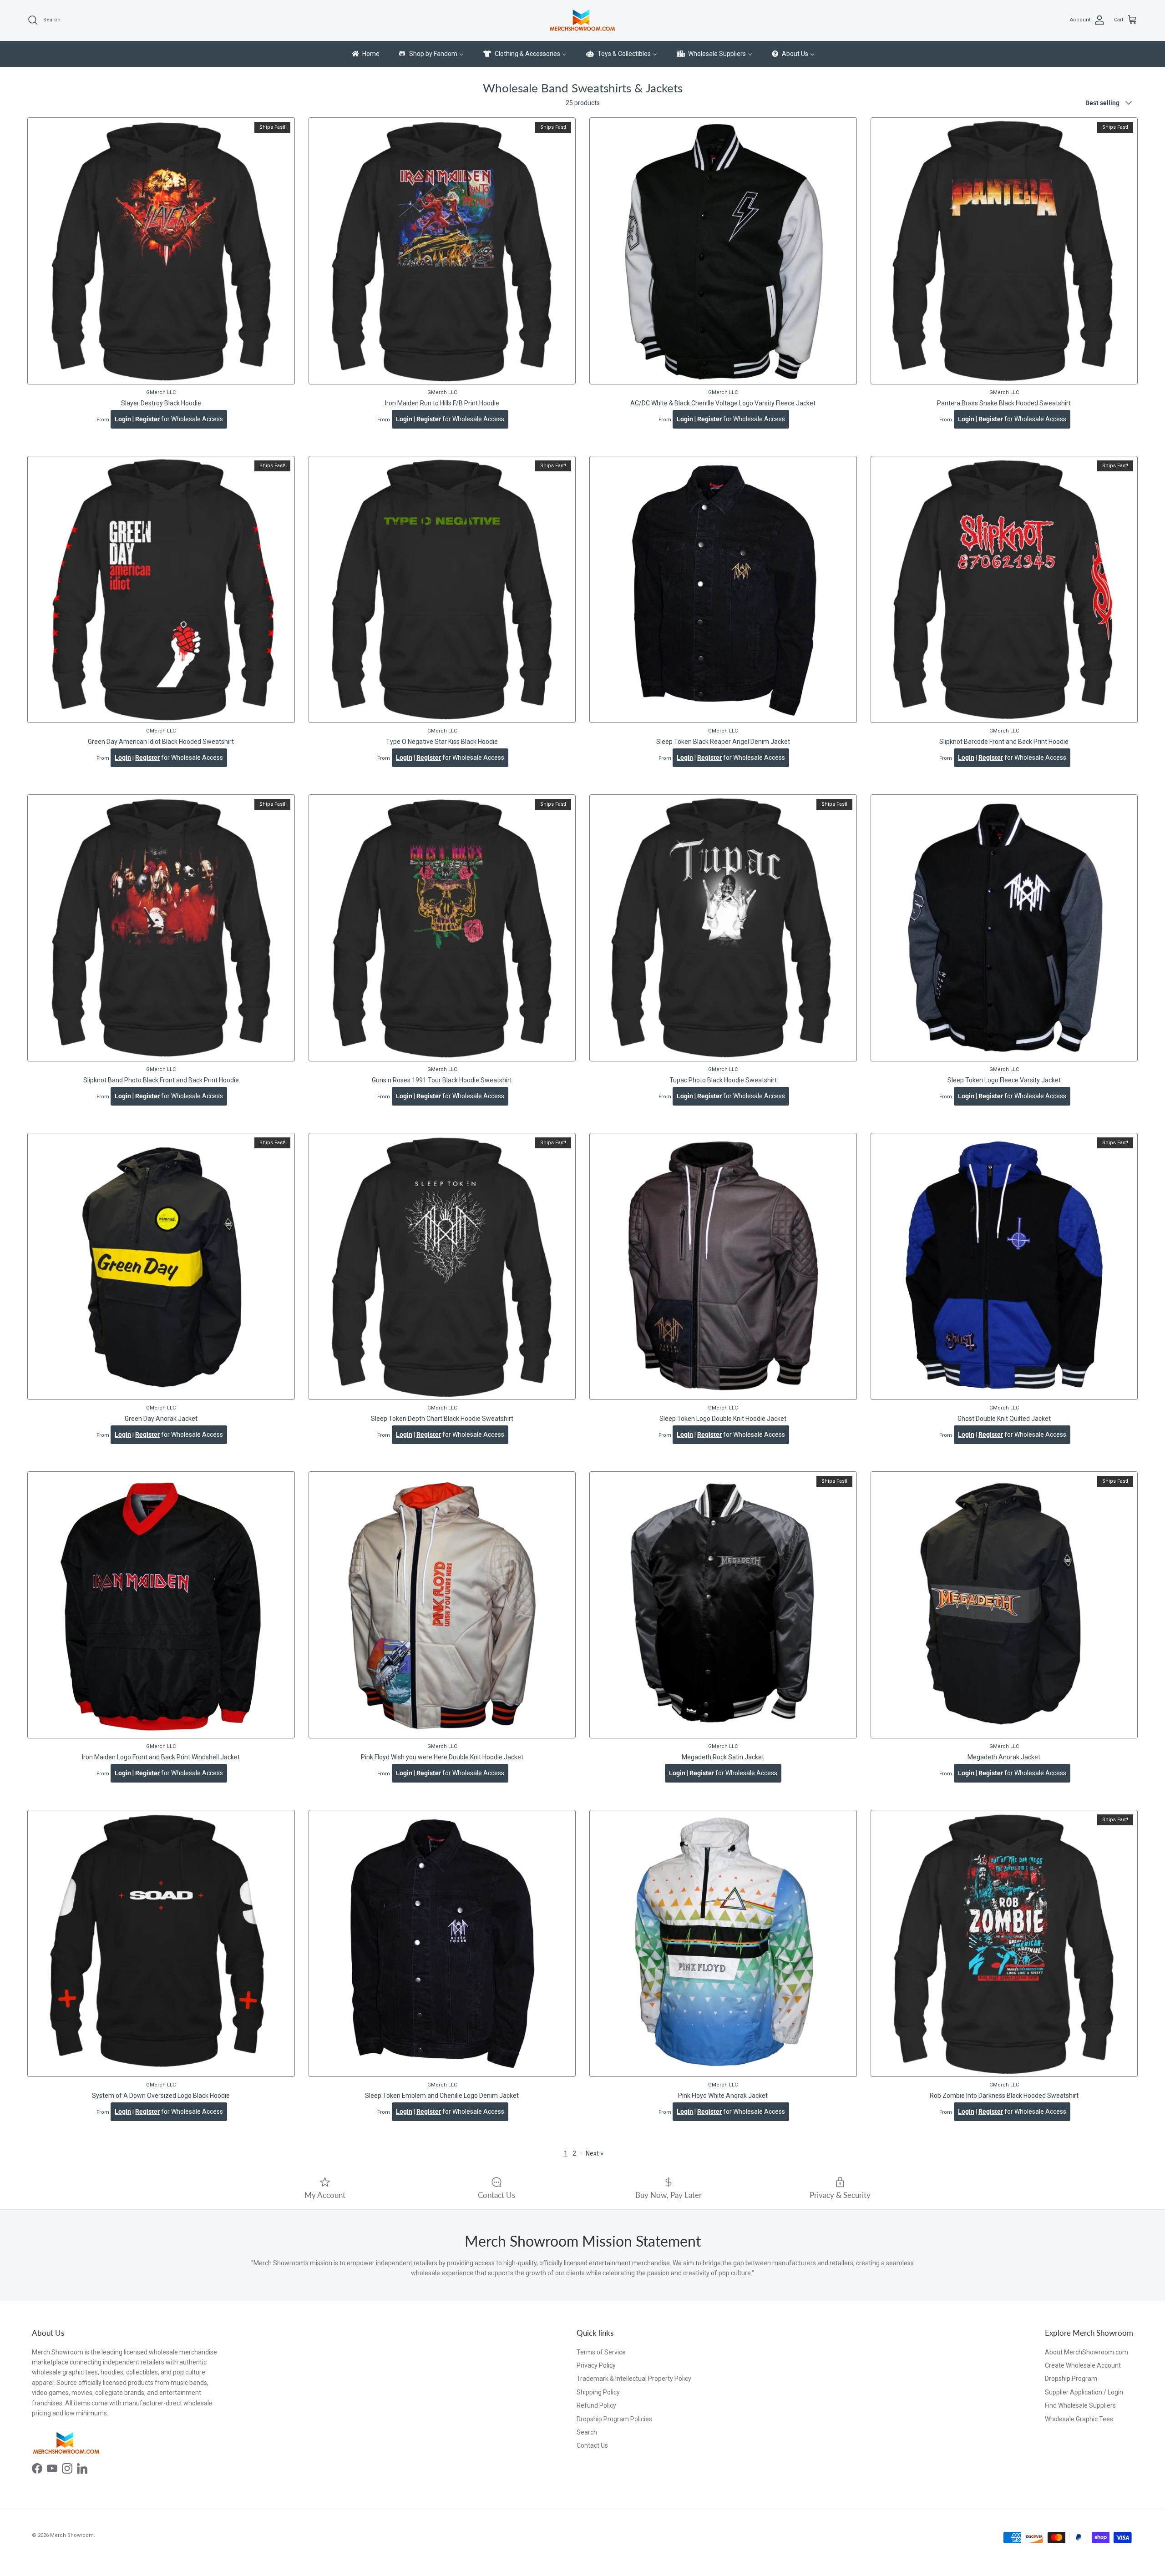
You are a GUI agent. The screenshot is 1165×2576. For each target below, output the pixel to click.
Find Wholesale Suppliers (1080, 2405)
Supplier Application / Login (1084, 2392)
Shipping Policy (598, 2392)
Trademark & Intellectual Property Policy (634, 2379)
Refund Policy (596, 2405)
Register (147, 419)
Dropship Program (1071, 2379)
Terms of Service (601, 2352)
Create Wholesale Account (1083, 2365)
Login (123, 419)
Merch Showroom (72, 2535)
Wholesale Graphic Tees (1079, 2419)
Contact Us (592, 2445)
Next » (595, 2153)
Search (587, 2432)
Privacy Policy (596, 2365)
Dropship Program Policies (614, 2419)
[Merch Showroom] (582, 20)
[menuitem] (365, 54)
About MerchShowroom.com (1086, 2352)
